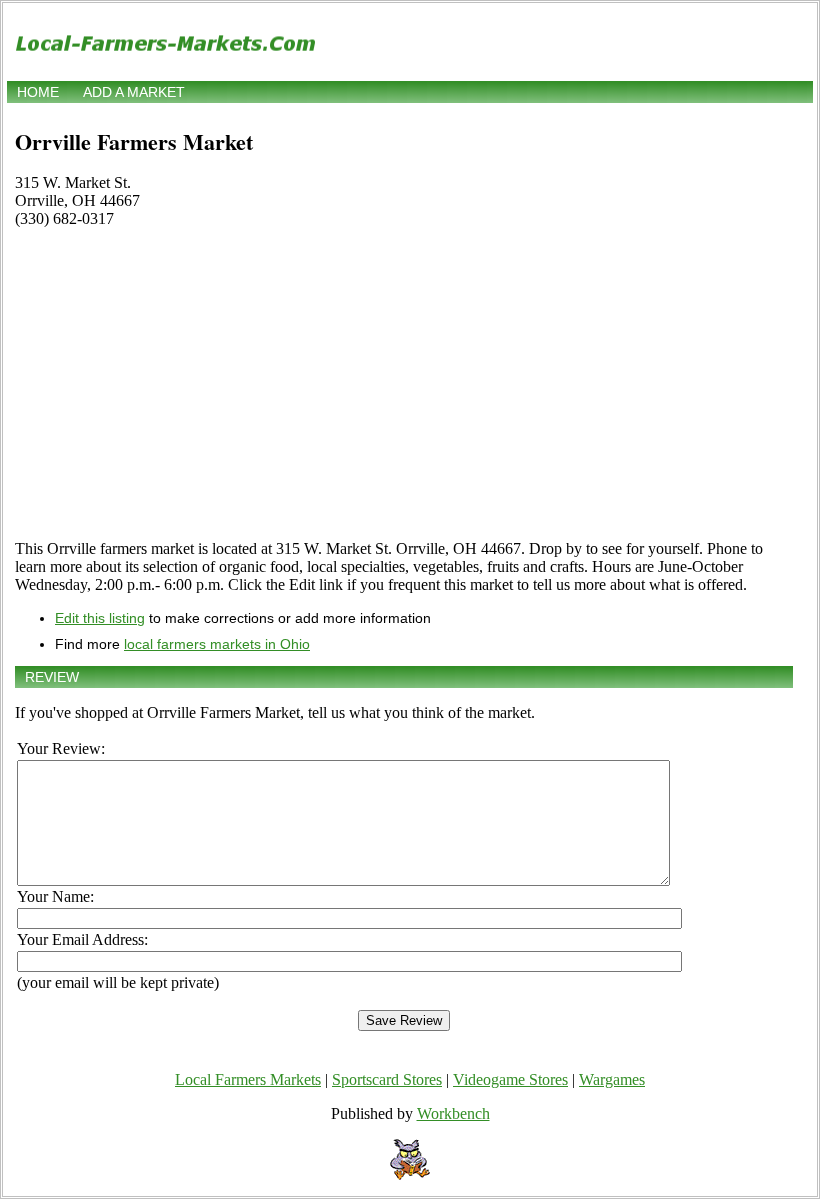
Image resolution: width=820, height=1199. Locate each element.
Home (38, 92)
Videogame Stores (510, 1079)
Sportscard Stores (387, 1079)
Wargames (612, 1079)
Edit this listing (100, 618)
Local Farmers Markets (248, 1079)
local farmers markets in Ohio (217, 644)
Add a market (134, 92)
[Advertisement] (404, 384)
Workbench (453, 1113)
